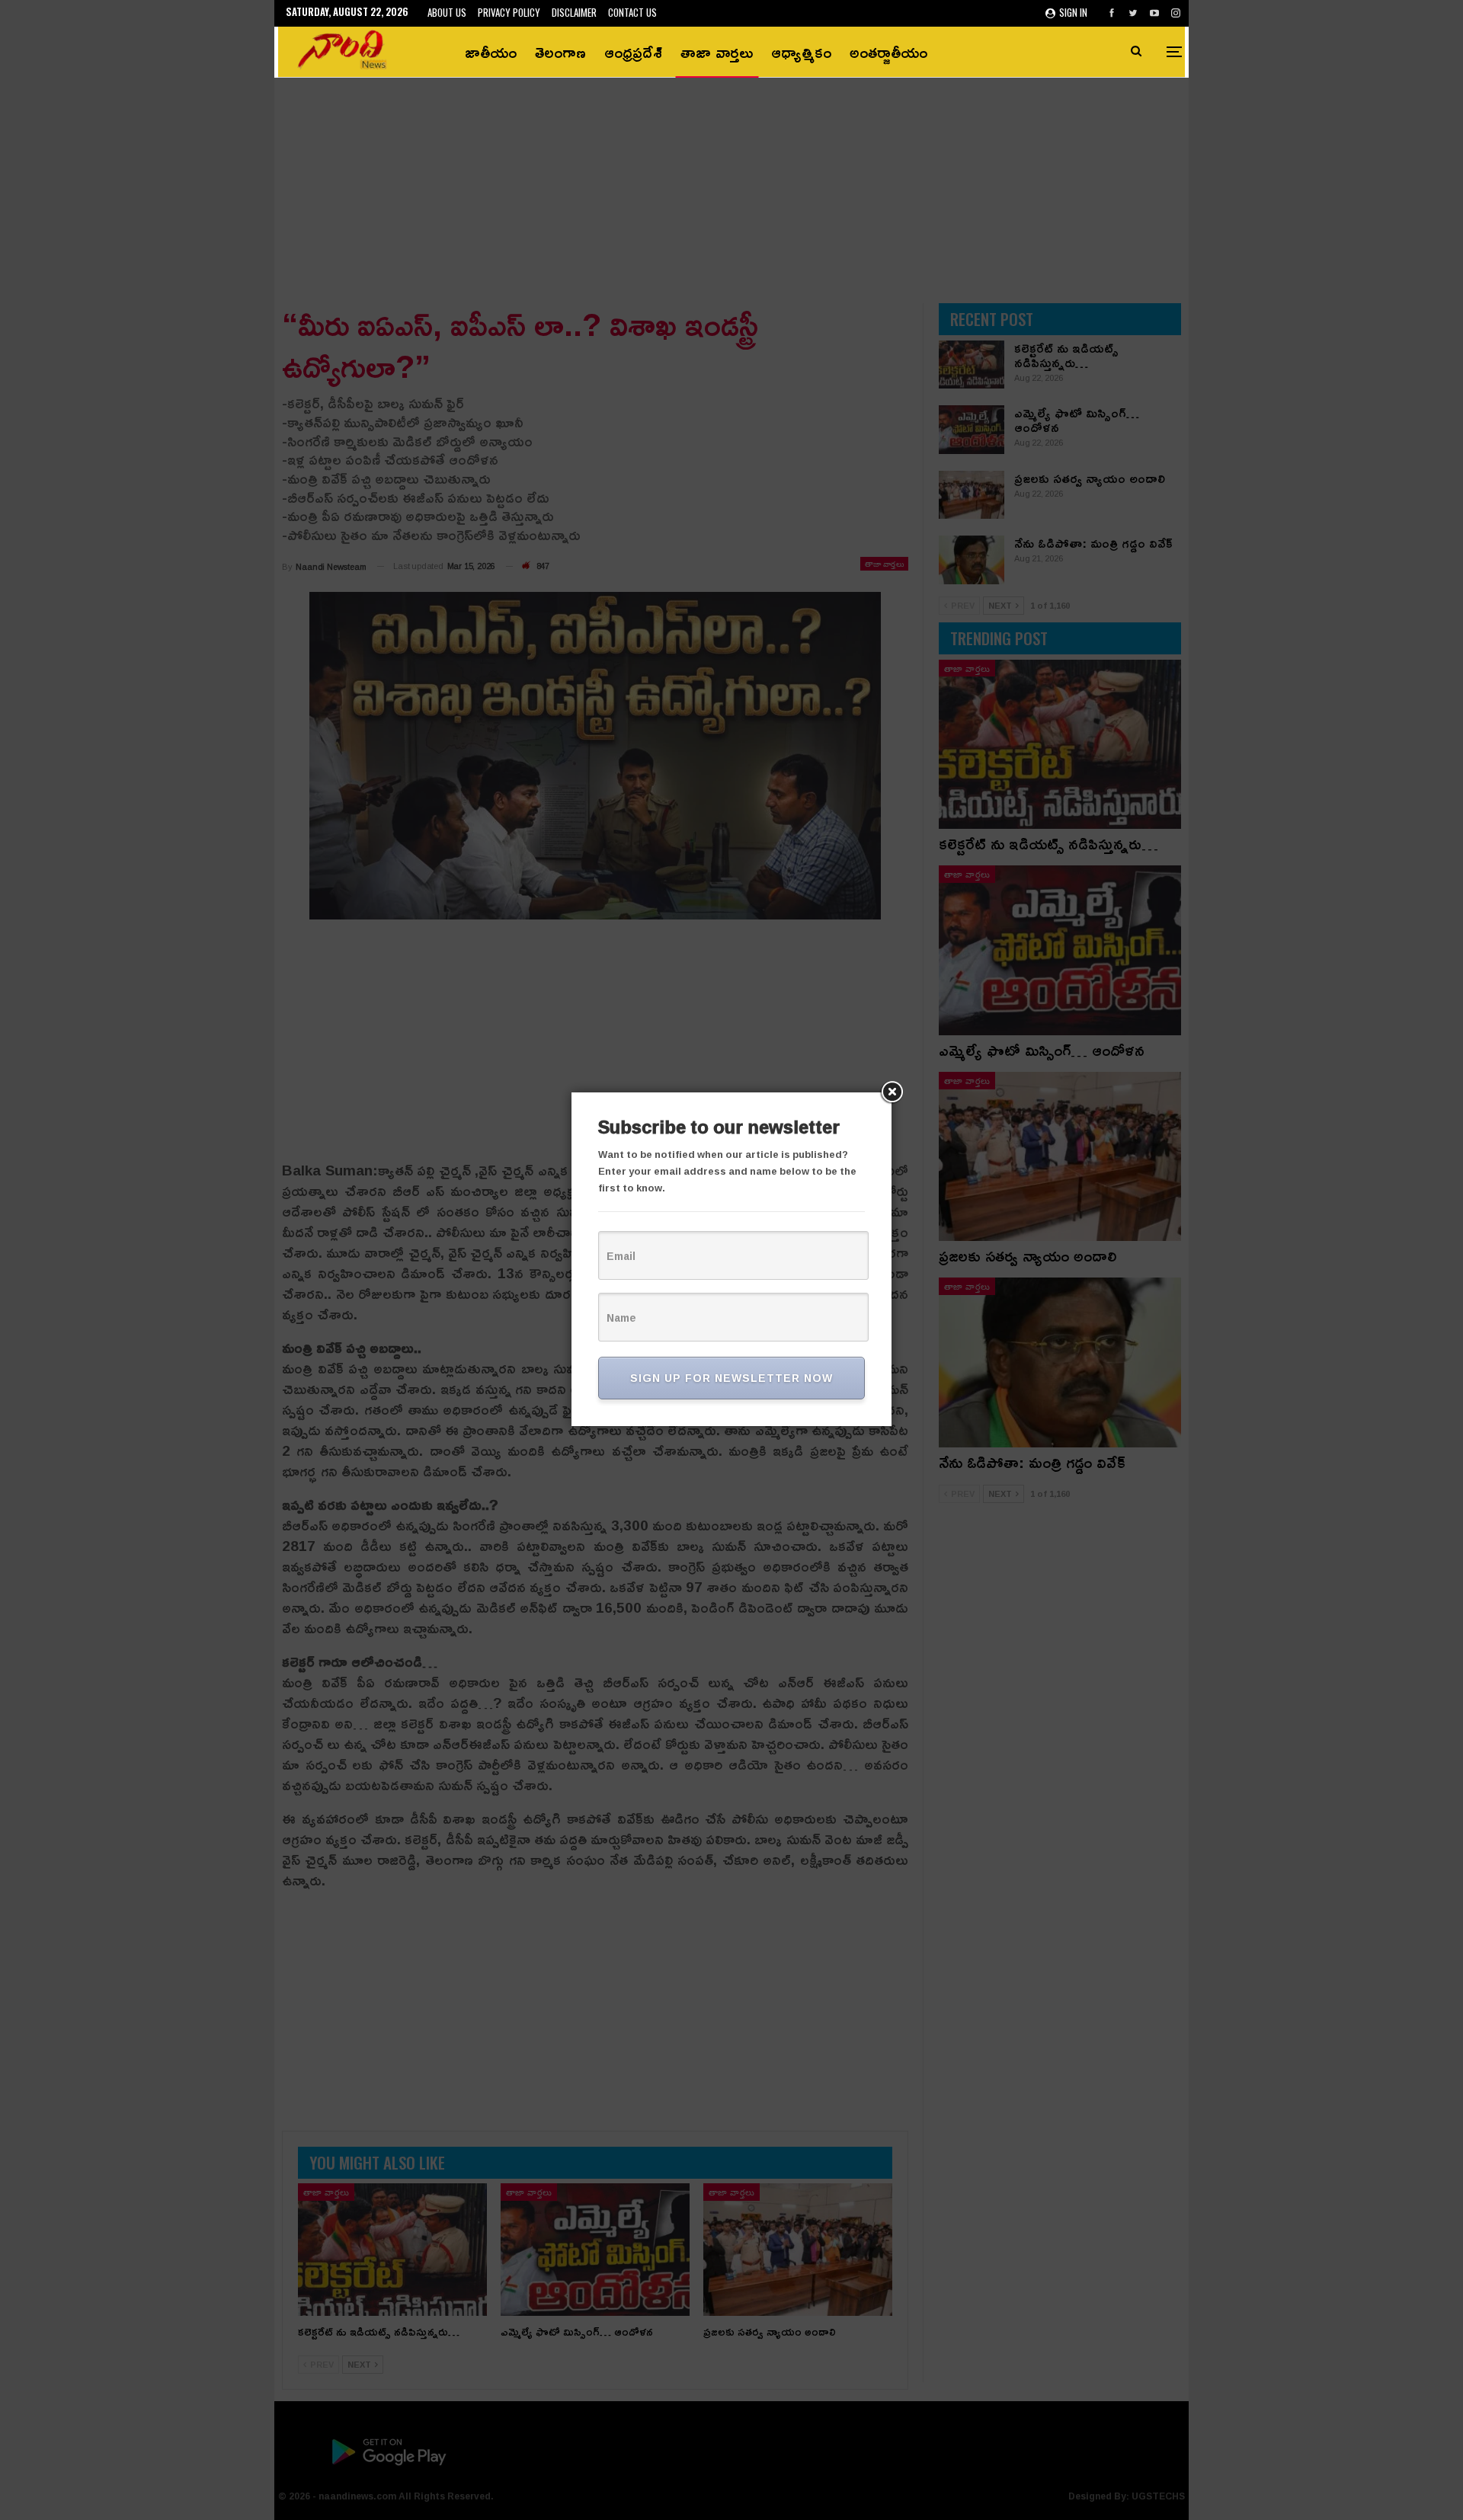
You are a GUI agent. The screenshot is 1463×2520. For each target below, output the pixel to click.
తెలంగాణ (560, 52)
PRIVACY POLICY (509, 12)
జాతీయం (491, 52)
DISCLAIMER (574, 12)
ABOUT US (447, 12)
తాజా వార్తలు (717, 52)
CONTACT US (632, 12)
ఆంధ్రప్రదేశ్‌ (633, 52)
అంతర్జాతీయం (888, 52)
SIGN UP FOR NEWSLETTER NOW (731, 1378)
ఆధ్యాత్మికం (801, 52)
